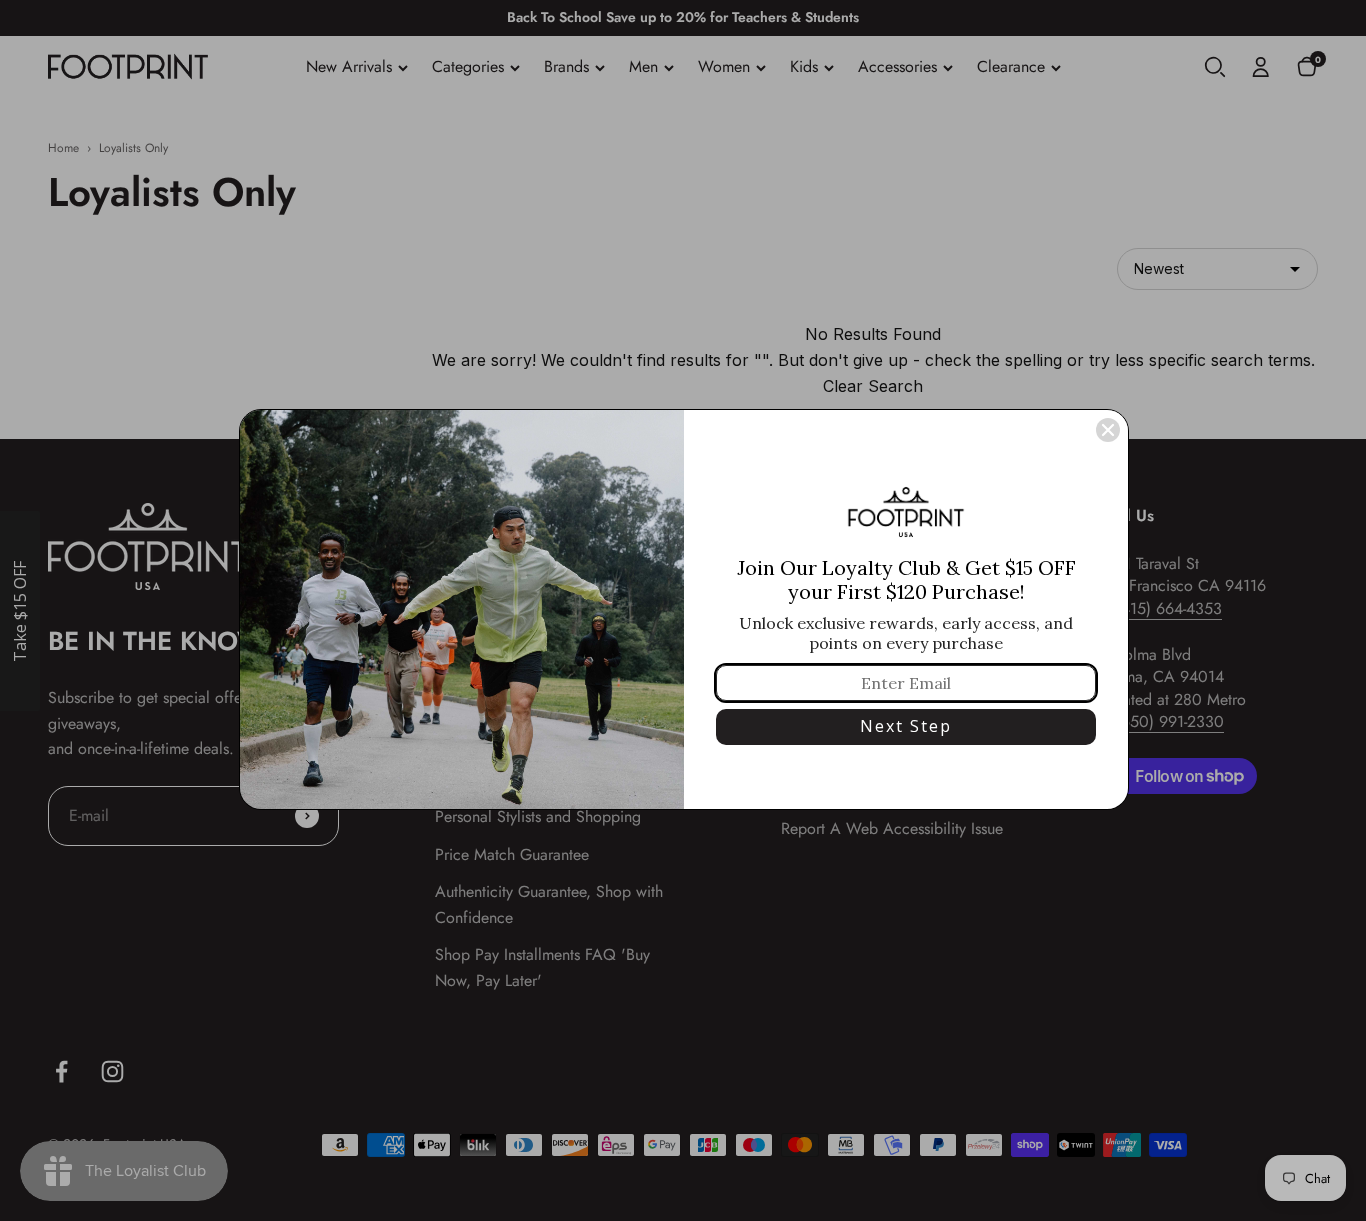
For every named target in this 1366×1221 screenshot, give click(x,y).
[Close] (1108, 430)
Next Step (906, 726)
